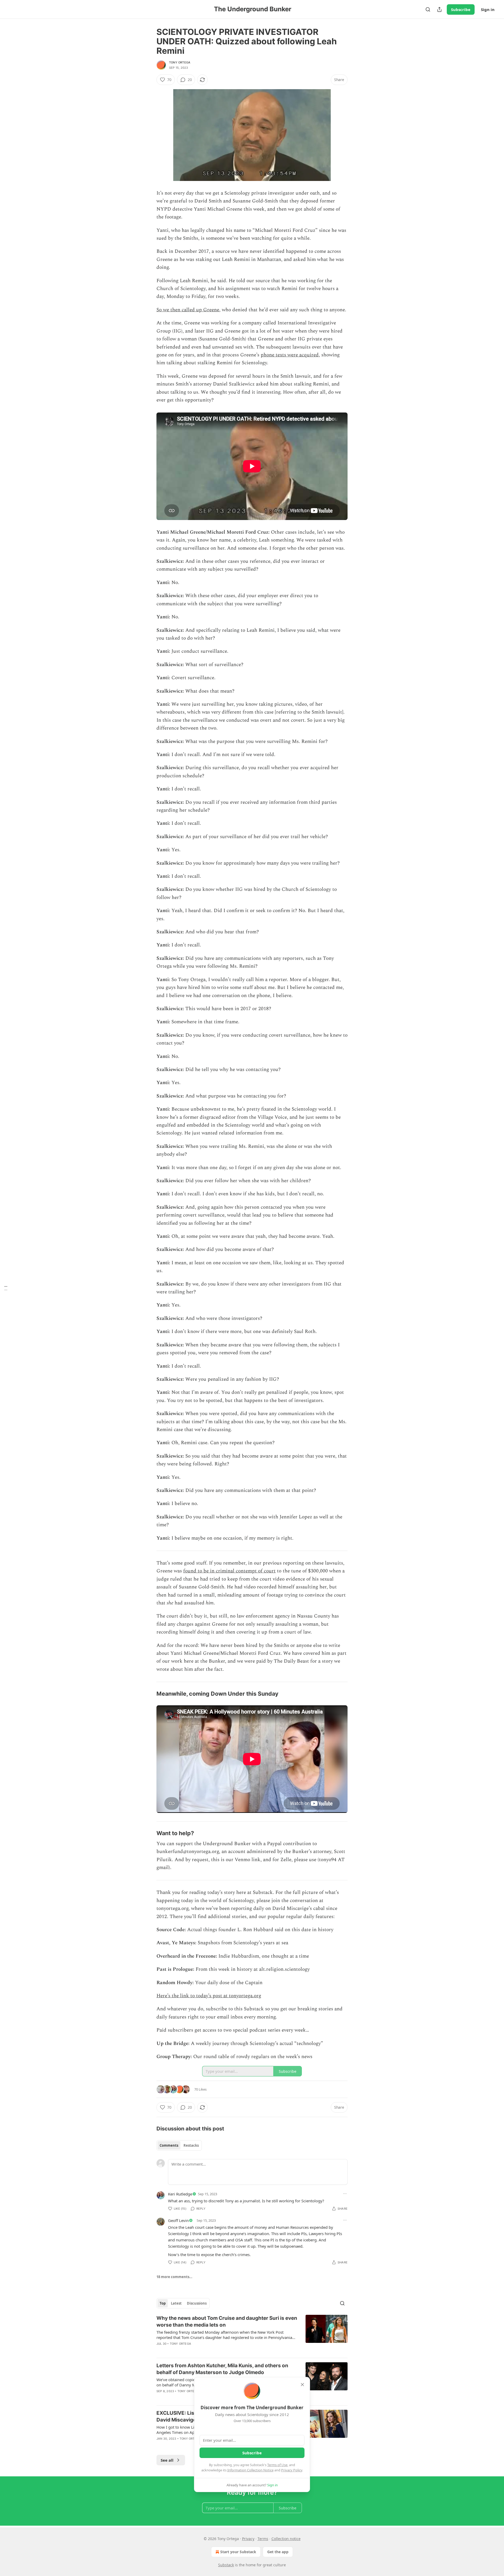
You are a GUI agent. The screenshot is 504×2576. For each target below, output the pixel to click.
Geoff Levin (178, 2220)
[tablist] (179, 2145)
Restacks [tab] (191, 2145)
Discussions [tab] (197, 2303)
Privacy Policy (292, 2470)
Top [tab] (163, 2303)
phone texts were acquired (290, 355)
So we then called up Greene (188, 310)
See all (167, 2460)
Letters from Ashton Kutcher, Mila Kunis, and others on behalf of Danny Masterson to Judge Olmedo (222, 2369)
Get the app (278, 2552)
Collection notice (286, 2539)
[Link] (149, 1694)
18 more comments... (174, 2277)
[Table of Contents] (6, 1288)
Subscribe (461, 9)
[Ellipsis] (345, 2194)
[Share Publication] (439, 9)
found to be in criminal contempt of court (229, 1571)
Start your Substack (238, 2552)
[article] (252, 2334)
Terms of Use (277, 2465)
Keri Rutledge (180, 2194)
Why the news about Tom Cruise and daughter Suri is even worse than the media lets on (227, 2321)
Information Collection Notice (250, 2470)
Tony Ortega (180, 62)
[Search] (428, 9)
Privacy (248, 2539)
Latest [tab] (176, 2303)
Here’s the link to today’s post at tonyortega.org (209, 1996)
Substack (226, 2565)
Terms (263, 2539)
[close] (302, 2385)
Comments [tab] (169, 2145)
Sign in (488, 9)
